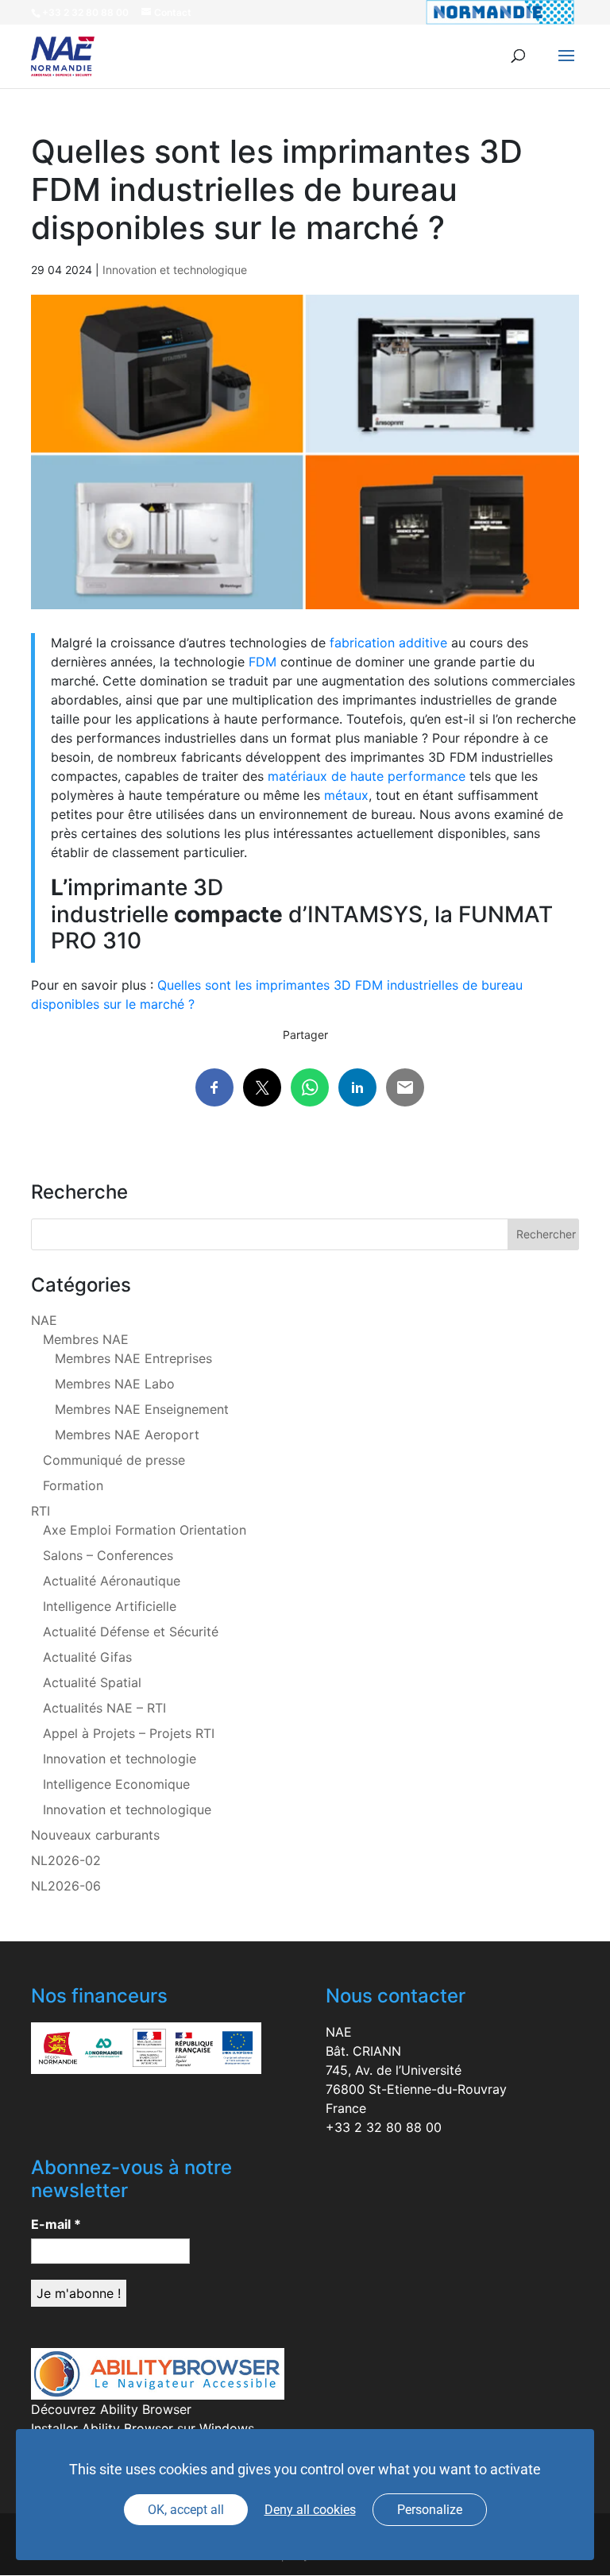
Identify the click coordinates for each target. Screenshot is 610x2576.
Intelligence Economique (116, 1784)
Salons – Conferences (108, 1555)
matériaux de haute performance (367, 776)
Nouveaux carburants (95, 1835)
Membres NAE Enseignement (142, 1409)
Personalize (430, 2510)
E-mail (56, 2224)
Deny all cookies (310, 2510)
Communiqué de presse (114, 1460)
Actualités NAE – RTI (104, 1708)
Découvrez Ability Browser (111, 2409)
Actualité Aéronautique (112, 1581)
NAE (44, 1320)
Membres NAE (86, 1339)
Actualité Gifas (87, 1657)
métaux (346, 795)
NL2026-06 (66, 1886)
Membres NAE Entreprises (133, 1358)
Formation (73, 1485)
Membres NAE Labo (115, 1384)
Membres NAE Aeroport (127, 1435)
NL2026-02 (66, 1860)
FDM (263, 662)
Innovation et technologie (120, 1759)
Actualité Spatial (92, 1682)
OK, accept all (186, 2510)
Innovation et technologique (175, 270)
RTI (41, 1511)
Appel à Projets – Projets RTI (129, 1733)
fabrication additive (388, 643)
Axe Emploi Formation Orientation (145, 1530)
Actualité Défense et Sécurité (131, 1632)
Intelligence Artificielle (110, 1606)
